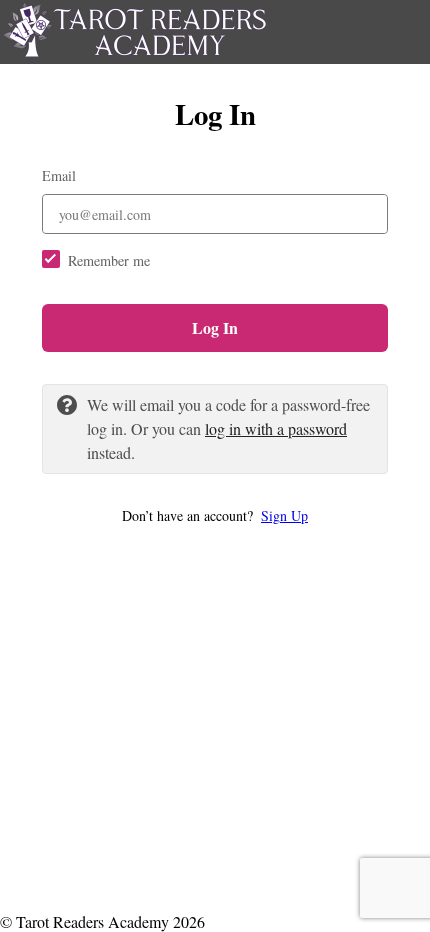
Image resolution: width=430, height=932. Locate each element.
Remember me (109, 260)
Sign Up (284, 515)
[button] (215, 515)
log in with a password (276, 428)
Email (59, 175)
